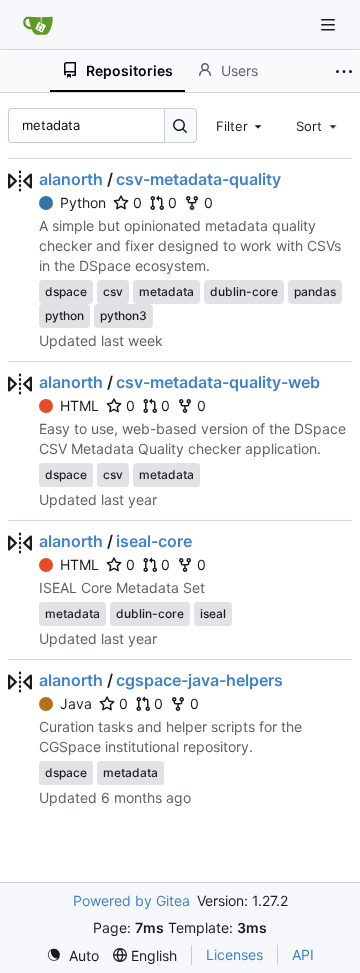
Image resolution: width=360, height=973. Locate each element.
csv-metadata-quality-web (218, 382)
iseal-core (154, 541)
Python (83, 202)
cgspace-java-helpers (199, 680)
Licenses (234, 954)
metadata (166, 291)
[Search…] (180, 125)
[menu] (72, 955)
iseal (213, 613)
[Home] (38, 25)
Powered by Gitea (131, 900)
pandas (315, 291)
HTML (79, 405)
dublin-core (244, 291)
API (303, 954)
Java (76, 703)
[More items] (344, 71)
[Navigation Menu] (330, 24)
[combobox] (241, 125)
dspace (66, 291)
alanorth (71, 179)
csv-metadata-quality (198, 179)
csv (113, 291)
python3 (123, 315)
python (64, 315)
